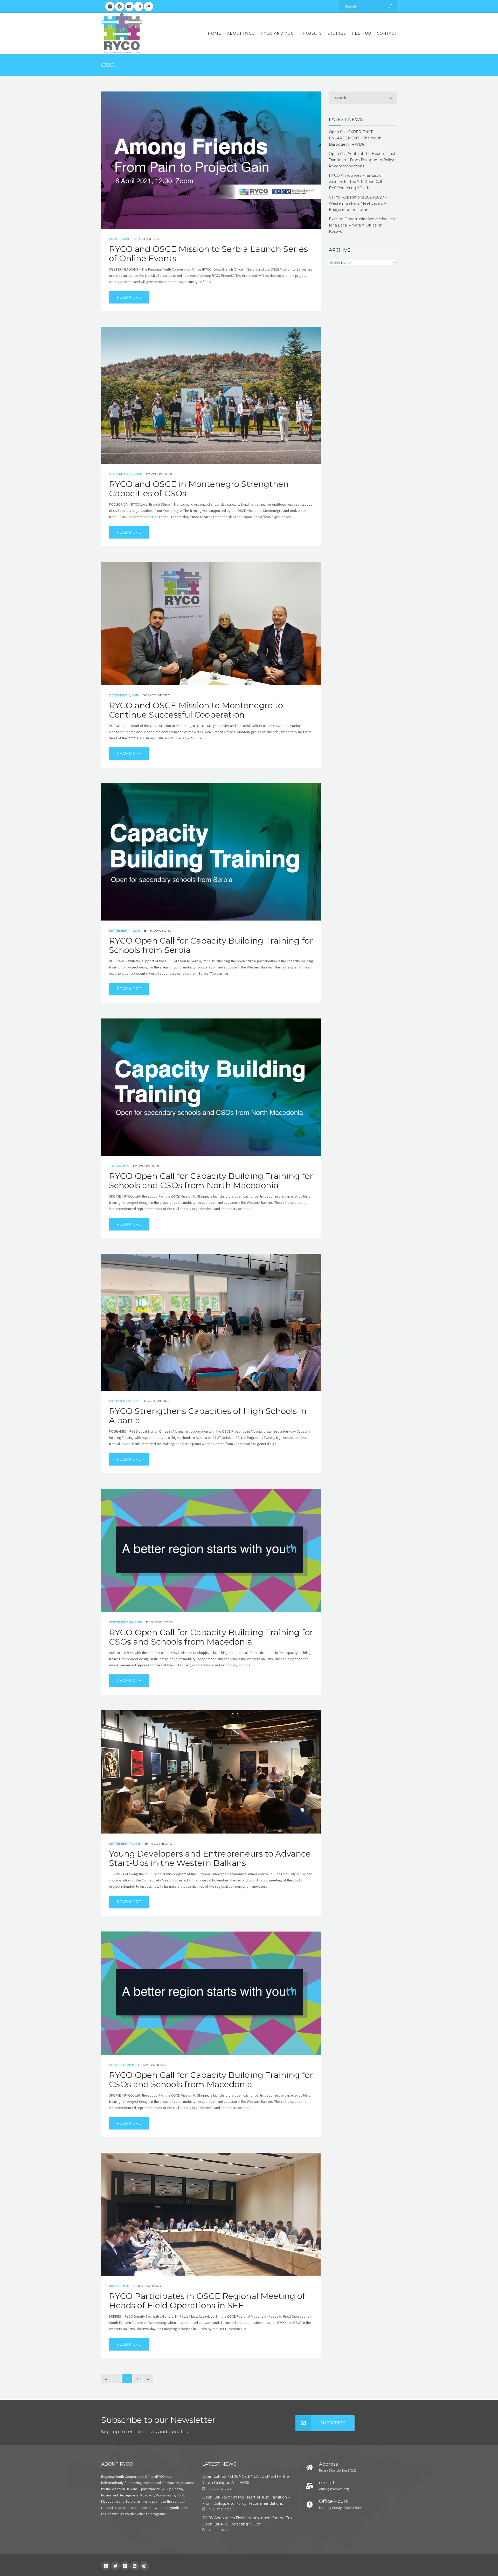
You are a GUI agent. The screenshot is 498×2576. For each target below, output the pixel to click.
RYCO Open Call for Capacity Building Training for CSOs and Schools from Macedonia (211, 1637)
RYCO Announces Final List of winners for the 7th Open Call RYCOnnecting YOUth (356, 182)
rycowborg (149, 239)
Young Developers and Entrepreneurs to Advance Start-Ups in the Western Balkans (210, 1858)
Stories (337, 33)
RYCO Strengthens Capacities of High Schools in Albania (208, 1416)
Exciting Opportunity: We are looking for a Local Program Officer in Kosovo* (362, 225)
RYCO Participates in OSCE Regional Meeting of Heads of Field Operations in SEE (207, 2301)
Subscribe (333, 2423)
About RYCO (241, 33)
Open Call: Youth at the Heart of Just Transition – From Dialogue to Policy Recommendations (362, 160)
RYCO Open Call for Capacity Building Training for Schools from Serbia (211, 945)
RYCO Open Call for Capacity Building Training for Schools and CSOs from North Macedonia (211, 1181)
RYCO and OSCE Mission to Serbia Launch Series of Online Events (208, 254)
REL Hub (361, 33)
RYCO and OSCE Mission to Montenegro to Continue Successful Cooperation (196, 710)
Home (215, 33)
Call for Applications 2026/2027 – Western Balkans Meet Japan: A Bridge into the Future (358, 203)
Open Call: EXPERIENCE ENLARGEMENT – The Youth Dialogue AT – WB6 (355, 138)
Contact (387, 33)
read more (129, 297)
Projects (311, 33)
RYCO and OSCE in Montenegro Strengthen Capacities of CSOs (199, 489)
